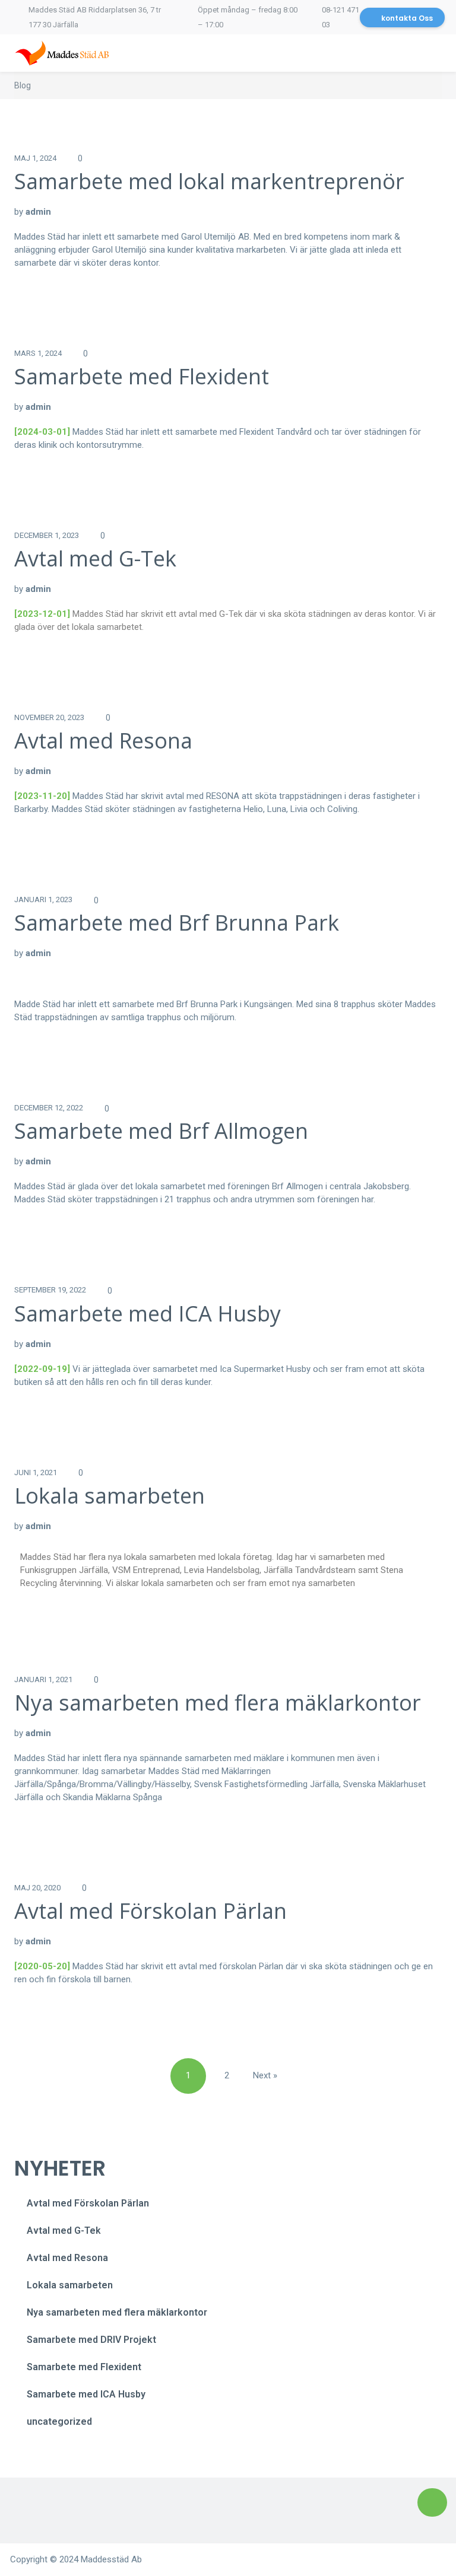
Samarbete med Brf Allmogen (161, 1131)
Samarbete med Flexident (142, 376)
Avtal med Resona (103, 741)
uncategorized (59, 2421)
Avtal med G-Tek (95, 558)
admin (38, 212)
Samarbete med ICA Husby (148, 1314)
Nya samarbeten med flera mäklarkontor (218, 1703)
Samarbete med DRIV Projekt (91, 2340)
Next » (265, 2075)
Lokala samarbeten (110, 1496)
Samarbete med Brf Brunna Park (177, 923)
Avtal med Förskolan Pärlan (151, 1911)
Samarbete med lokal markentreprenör (209, 181)
